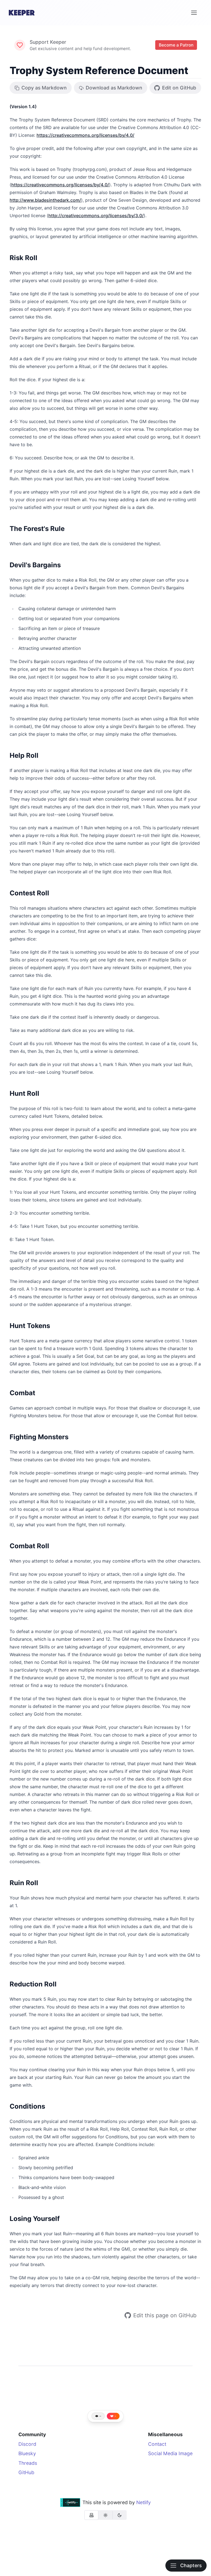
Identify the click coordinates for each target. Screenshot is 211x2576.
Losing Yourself (35, 2219)
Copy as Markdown (44, 88)
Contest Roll (29, 893)
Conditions (27, 2106)
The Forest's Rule (37, 529)
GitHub (26, 2472)
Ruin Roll (24, 1883)
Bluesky (27, 2453)
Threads (28, 2463)
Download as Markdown (114, 88)
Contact (157, 2444)
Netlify (144, 2502)
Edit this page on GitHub (165, 2315)
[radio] (91, 2515)
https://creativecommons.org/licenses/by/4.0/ (85, 135)
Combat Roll (29, 1546)
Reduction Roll (33, 1984)
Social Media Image (170, 2453)
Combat (22, 1393)
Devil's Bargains (35, 565)
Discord (27, 2444)
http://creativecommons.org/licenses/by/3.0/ (96, 216)
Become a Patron (176, 45)
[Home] (22, 13)
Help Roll (24, 755)
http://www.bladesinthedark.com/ (45, 200)
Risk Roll (23, 258)
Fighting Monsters (39, 1437)
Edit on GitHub (179, 88)
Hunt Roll (24, 1093)
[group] (105, 2515)
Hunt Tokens (30, 1326)
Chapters (191, 2565)
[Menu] (194, 13)
